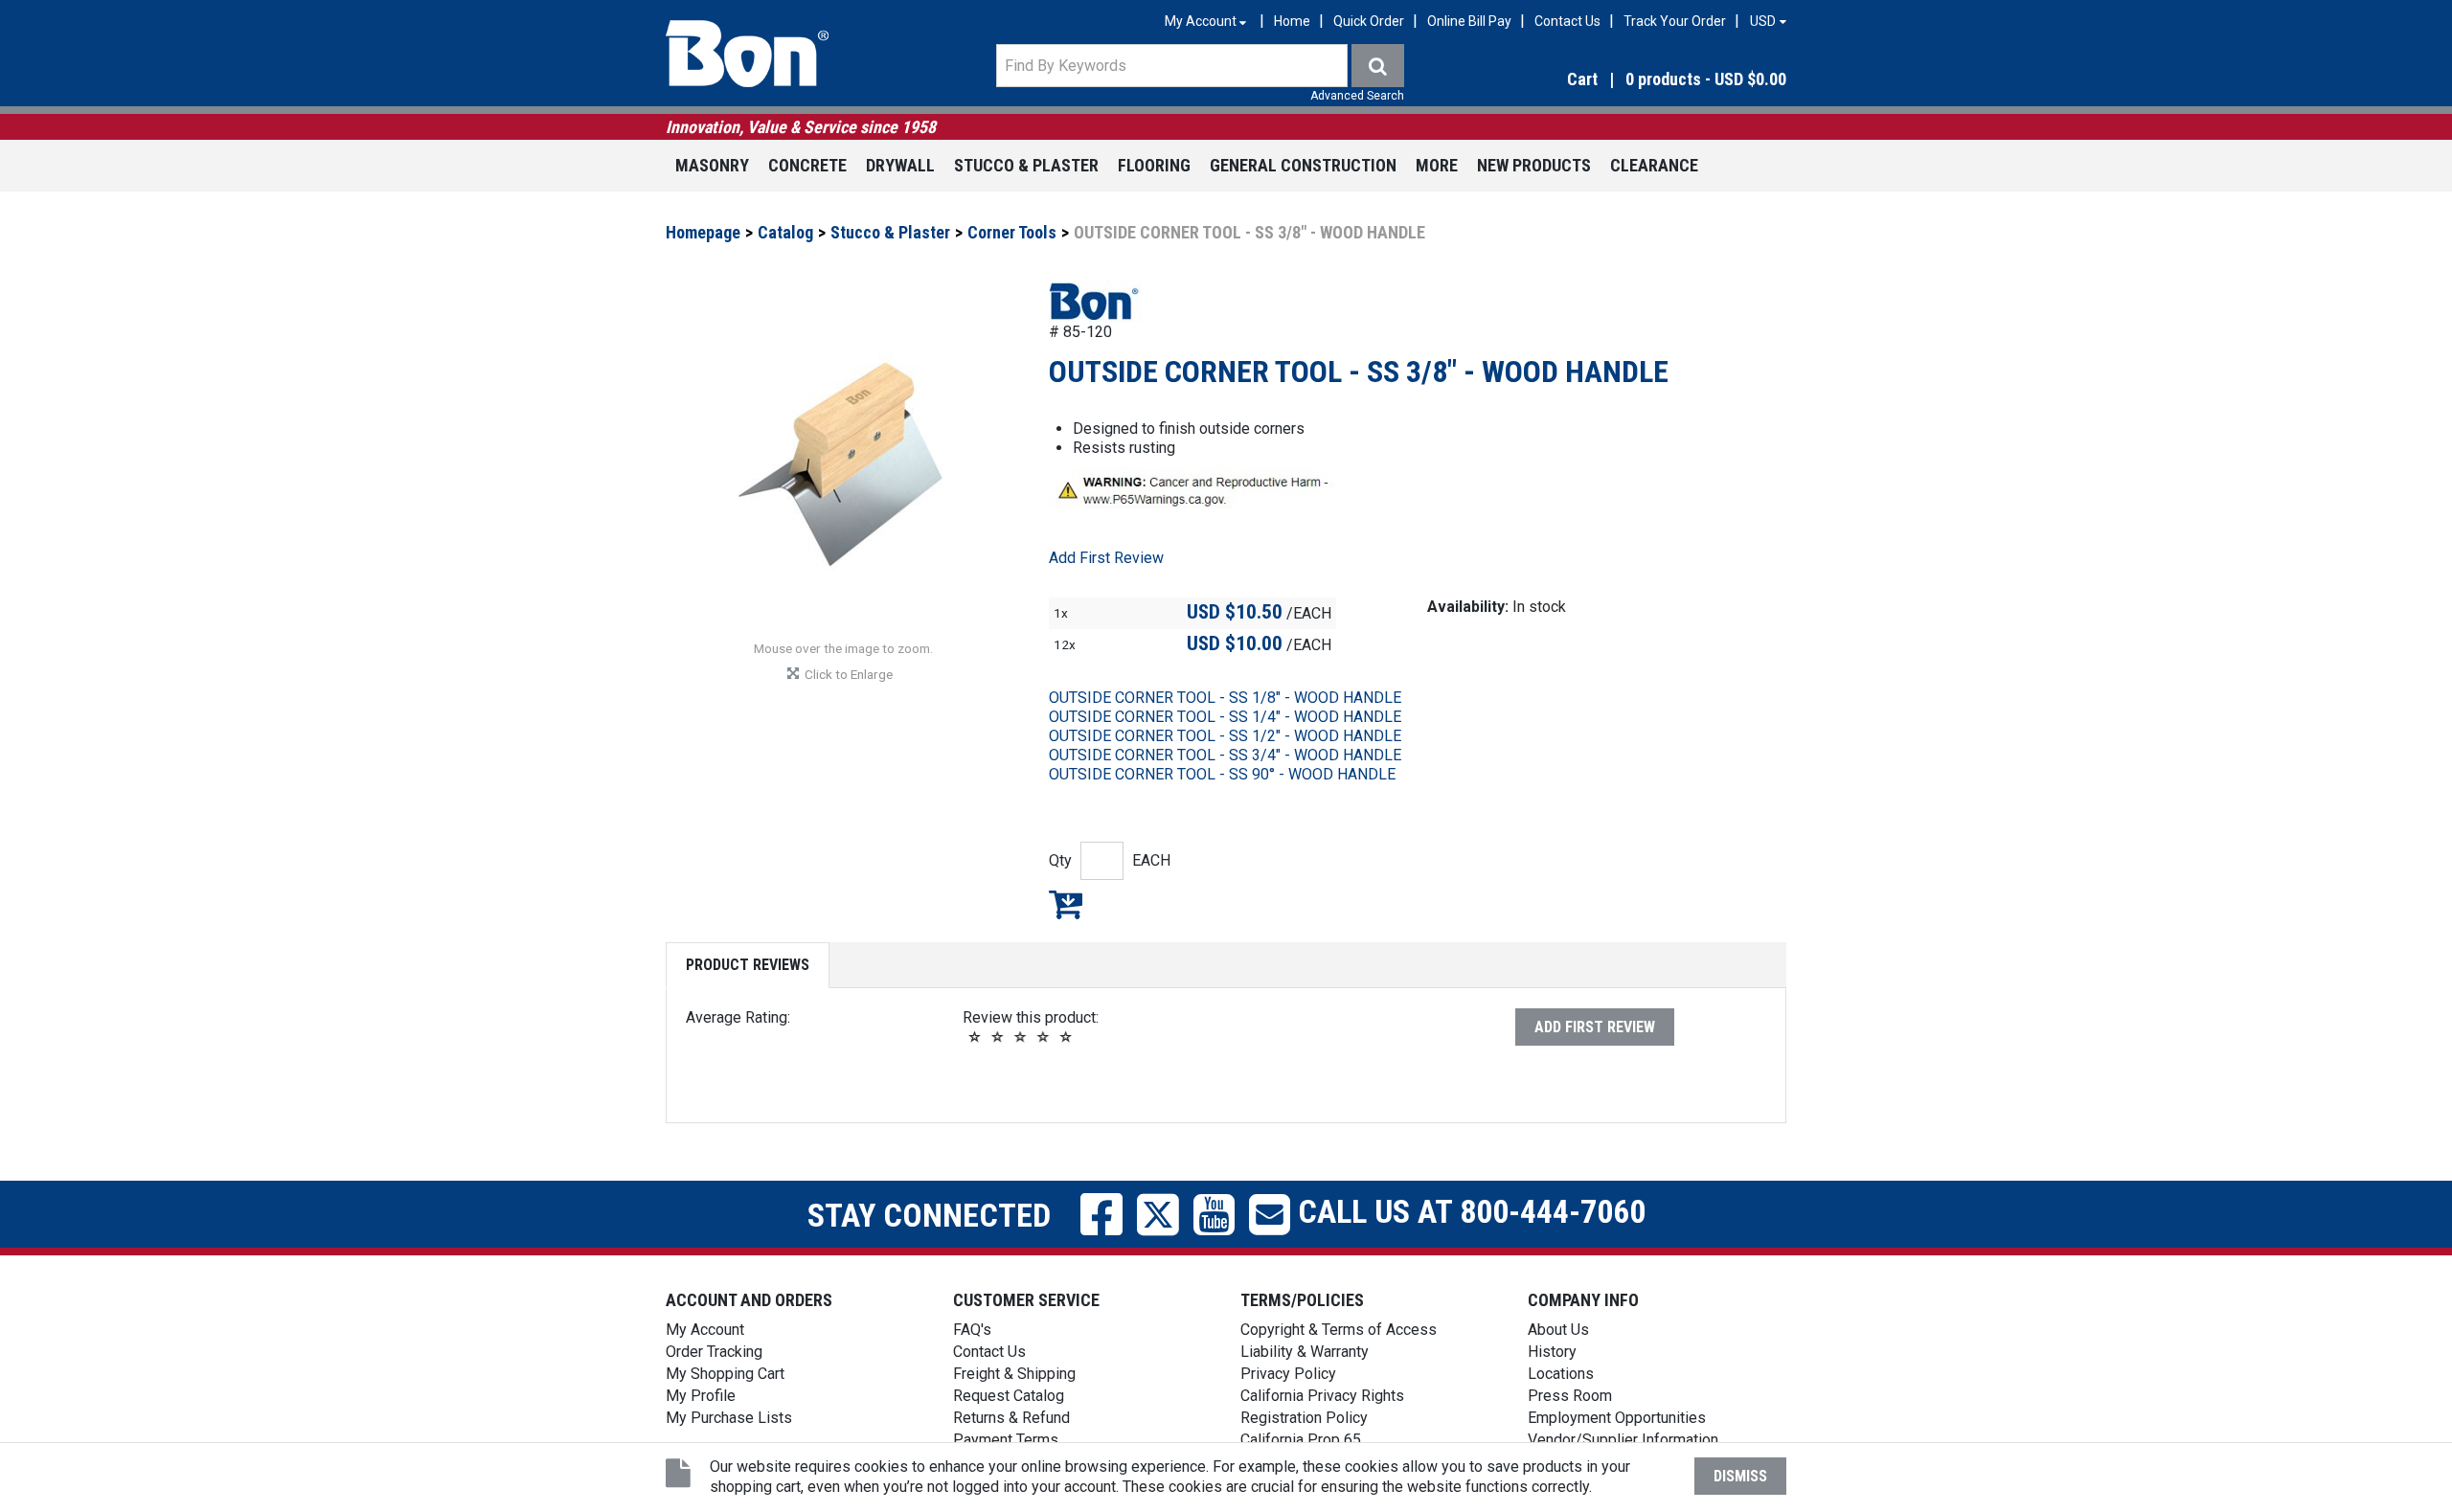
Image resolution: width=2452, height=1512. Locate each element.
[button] (1618, 80)
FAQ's (972, 1330)
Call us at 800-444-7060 (1468, 1211)
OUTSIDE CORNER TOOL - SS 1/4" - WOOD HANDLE (1225, 717)
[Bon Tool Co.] (747, 54)
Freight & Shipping (1014, 1374)
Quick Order (1369, 21)
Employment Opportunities (1617, 1418)
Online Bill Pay (1469, 21)
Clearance (1654, 165)
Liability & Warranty (1305, 1352)
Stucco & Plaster (1026, 165)
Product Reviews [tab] (748, 965)
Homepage (703, 232)
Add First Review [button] (1106, 558)
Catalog (785, 232)
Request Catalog (1009, 1396)
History (1552, 1352)
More (1437, 165)
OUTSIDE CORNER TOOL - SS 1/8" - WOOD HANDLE (1225, 698)
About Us (1558, 1330)
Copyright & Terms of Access (1339, 1330)
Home (1292, 21)
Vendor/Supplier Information (1623, 1440)
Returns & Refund (1011, 1418)
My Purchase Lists (729, 1418)
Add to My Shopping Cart (1066, 904)
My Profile (701, 1396)
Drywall (900, 165)
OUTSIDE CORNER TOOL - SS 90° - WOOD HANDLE (1222, 774)
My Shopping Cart (725, 1374)
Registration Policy (1304, 1418)
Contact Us (1567, 21)
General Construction (1303, 165)
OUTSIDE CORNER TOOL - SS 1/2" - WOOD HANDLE (1225, 736)
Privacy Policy (1288, 1374)
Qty (1060, 860)
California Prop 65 (1301, 1440)
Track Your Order (1675, 21)
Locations (1561, 1374)
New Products (1534, 165)
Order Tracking (714, 1352)
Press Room (1570, 1396)
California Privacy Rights (1322, 1396)
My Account (705, 1330)
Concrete (807, 165)
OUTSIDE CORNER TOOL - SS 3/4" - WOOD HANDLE (1225, 755)
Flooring (1154, 165)
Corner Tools (1012, 232)
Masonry (712, 165)
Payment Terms (1006, 1440)
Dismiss (1740, 1476)
